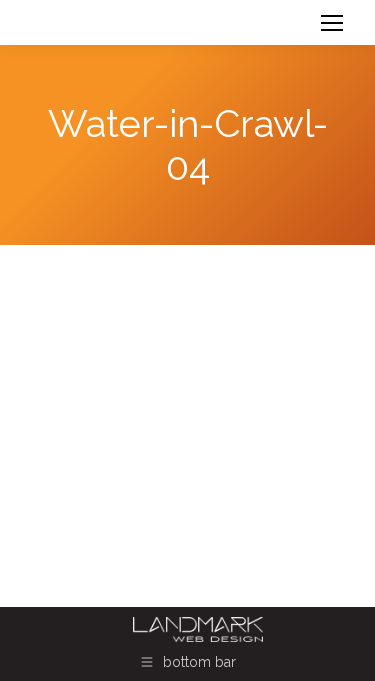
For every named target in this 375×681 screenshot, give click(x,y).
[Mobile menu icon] (332, 23)
